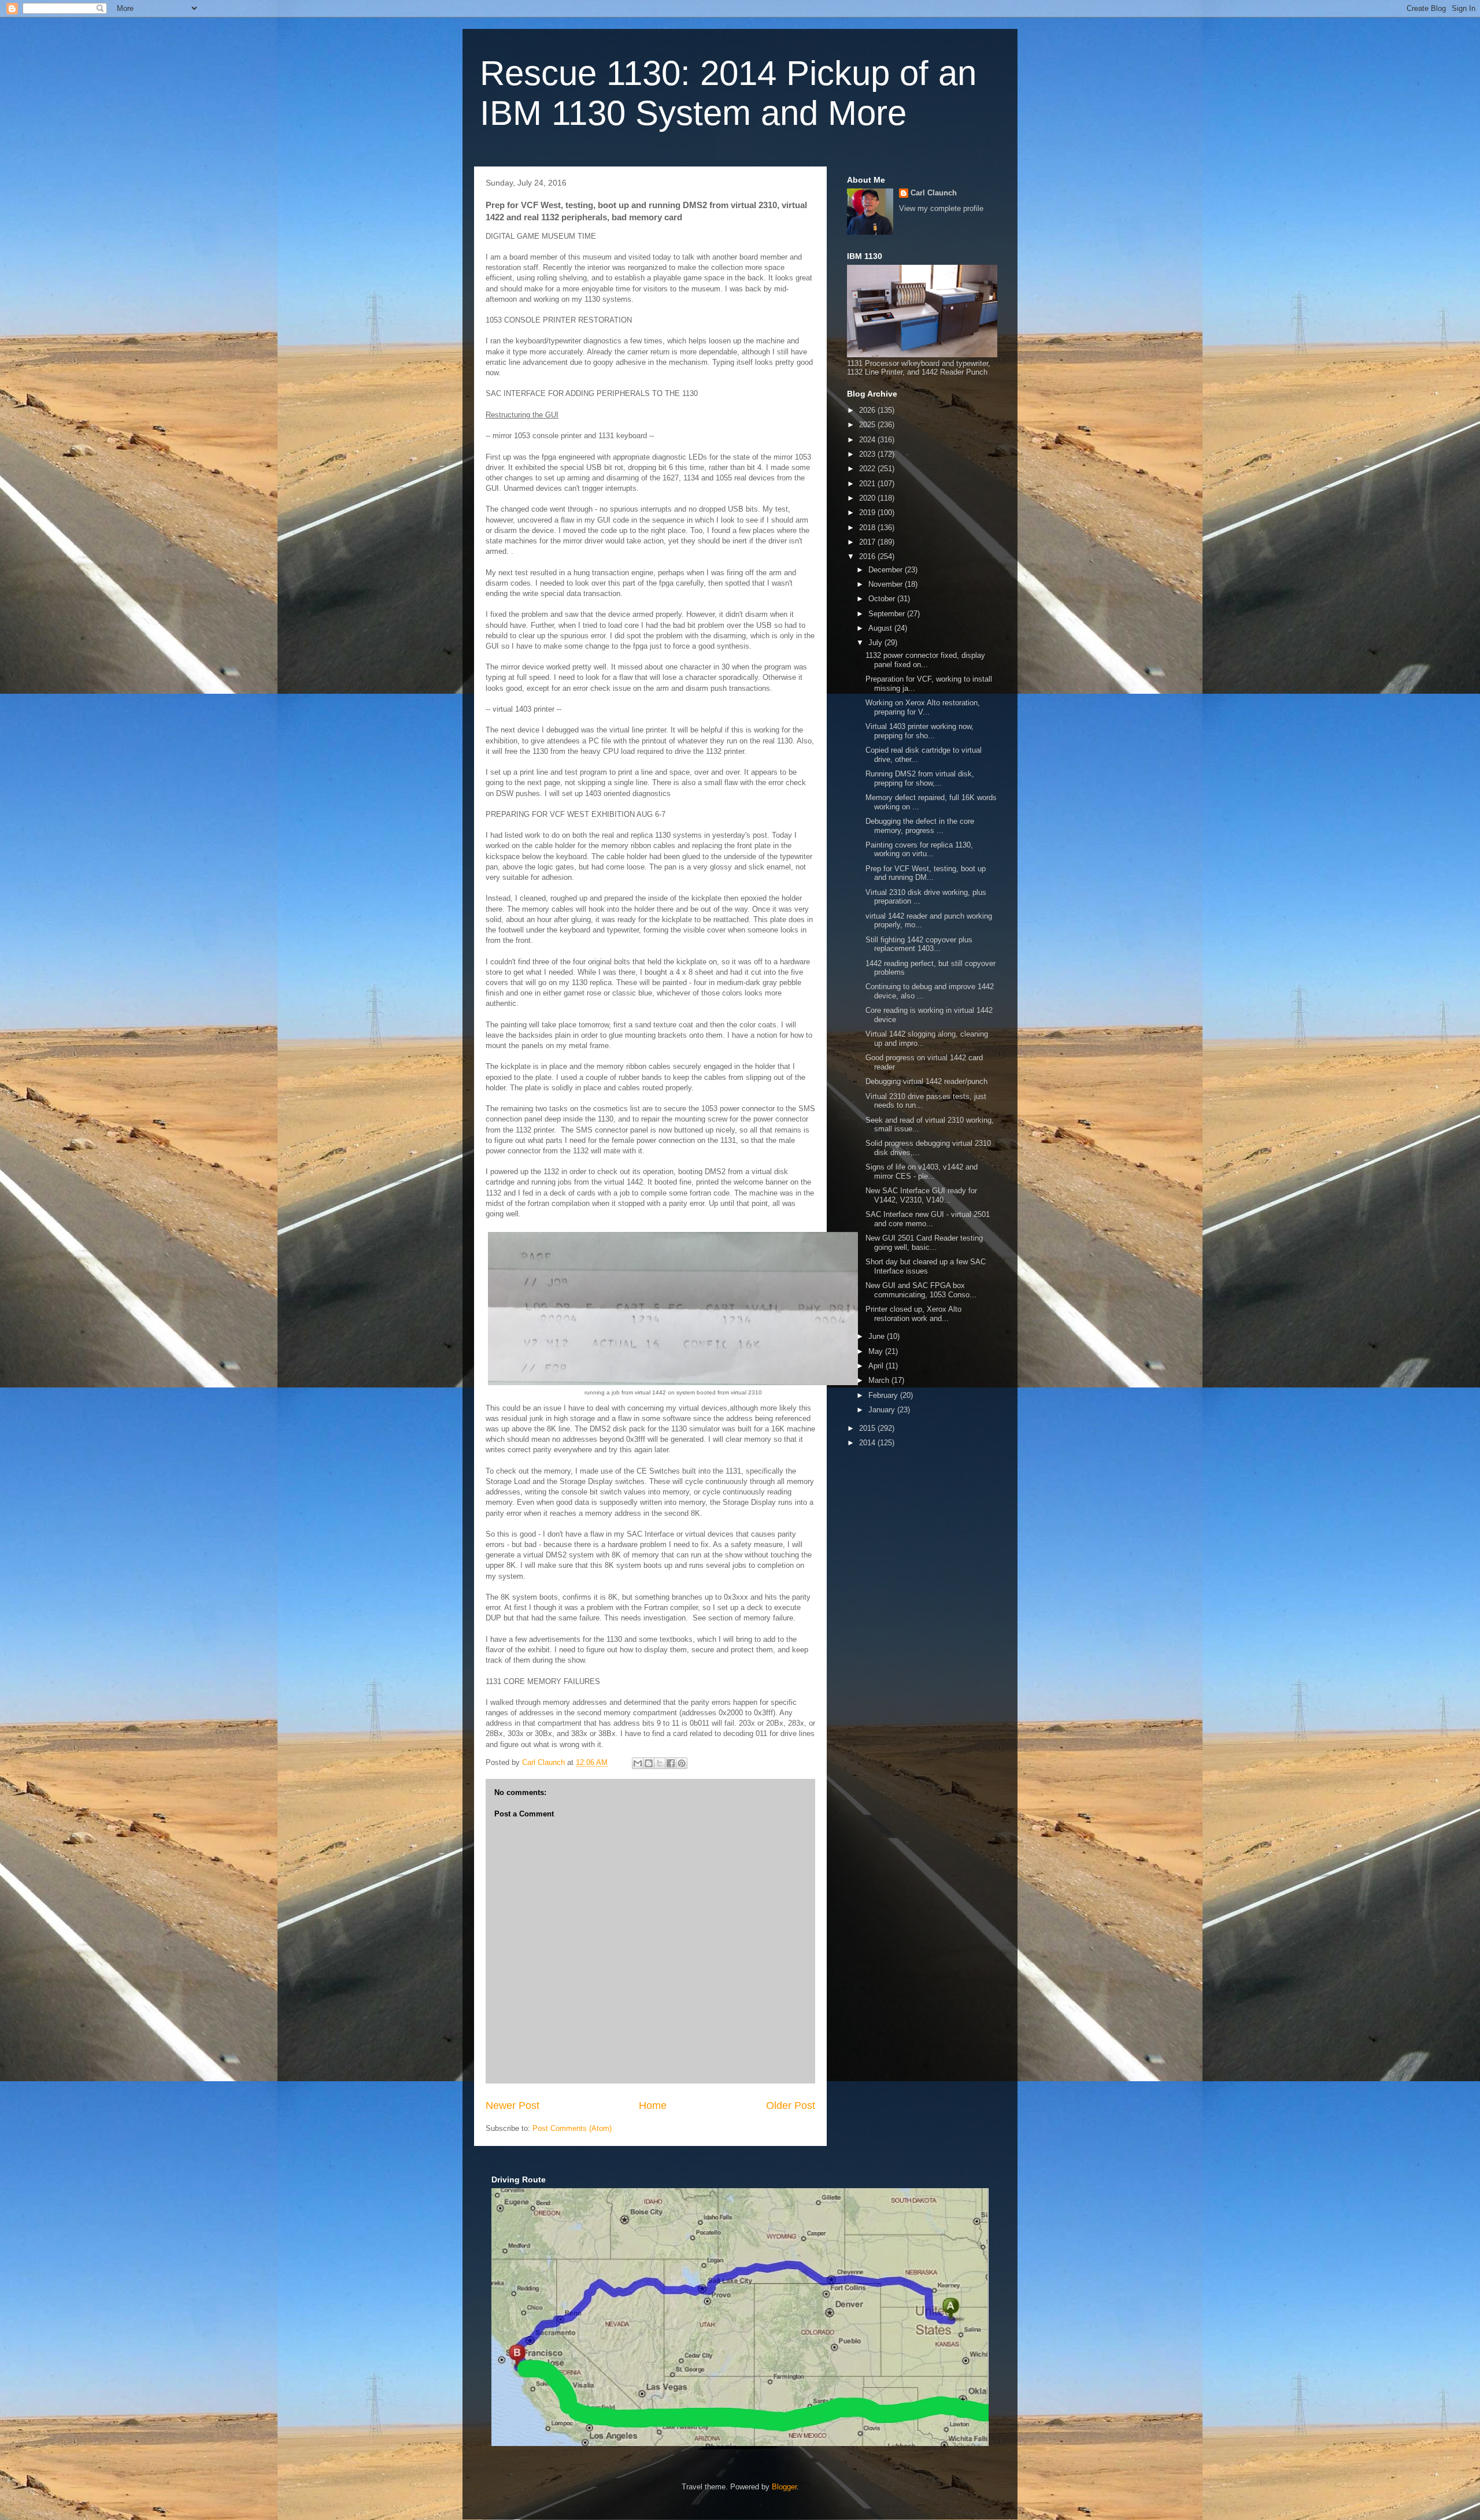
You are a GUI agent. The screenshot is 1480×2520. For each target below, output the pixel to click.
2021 (868, 484)
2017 (868, 542)
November (887, 584)
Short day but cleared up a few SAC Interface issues (926, 1266)
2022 (868, 469)
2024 (868, 440)
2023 (868, 454)
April (877, 1366)
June (878, 1336)
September (888, 614)
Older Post (791, 2105)
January (883, 1410)
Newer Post (513, 2105)
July (876, 643)
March (880, 1380)
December (887, 570)
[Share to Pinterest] (682, 1763)
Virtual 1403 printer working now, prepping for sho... (920, 731)
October (883, 599)
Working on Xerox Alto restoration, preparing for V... (923, 707)
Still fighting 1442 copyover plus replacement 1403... (919, 944)
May (877, 1351)
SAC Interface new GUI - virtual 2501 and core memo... (928, 1219)
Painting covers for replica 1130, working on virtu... (919, 850)
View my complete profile (941, 208)
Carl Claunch (934, 193)
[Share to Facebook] (671, 1763)
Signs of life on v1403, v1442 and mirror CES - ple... (922, 1172)
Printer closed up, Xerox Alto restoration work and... (913, 1314)
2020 (868, 498)
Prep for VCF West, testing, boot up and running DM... (926, 873)
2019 (868, 512)
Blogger (784, 2487)
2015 (868, 1428)
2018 (868, 528)
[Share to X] (660, 1763)
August (881, 628)
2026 (868, 410)
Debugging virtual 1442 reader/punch (926, 1081)
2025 (868, 425)
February (884, 1395)
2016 (868, 556)
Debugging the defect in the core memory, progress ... (920, 826)
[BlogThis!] (649, 1763)
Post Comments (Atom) (572, 2128)
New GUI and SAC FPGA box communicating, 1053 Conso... (921, 1290)
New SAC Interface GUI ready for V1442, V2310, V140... (921, 1195)
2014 (868, 1443)
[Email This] (638, 1763)
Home (653, 2105)
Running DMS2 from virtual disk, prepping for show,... (920, 778)
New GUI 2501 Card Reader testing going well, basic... (924, 1243)
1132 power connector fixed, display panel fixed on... (925, 660)
